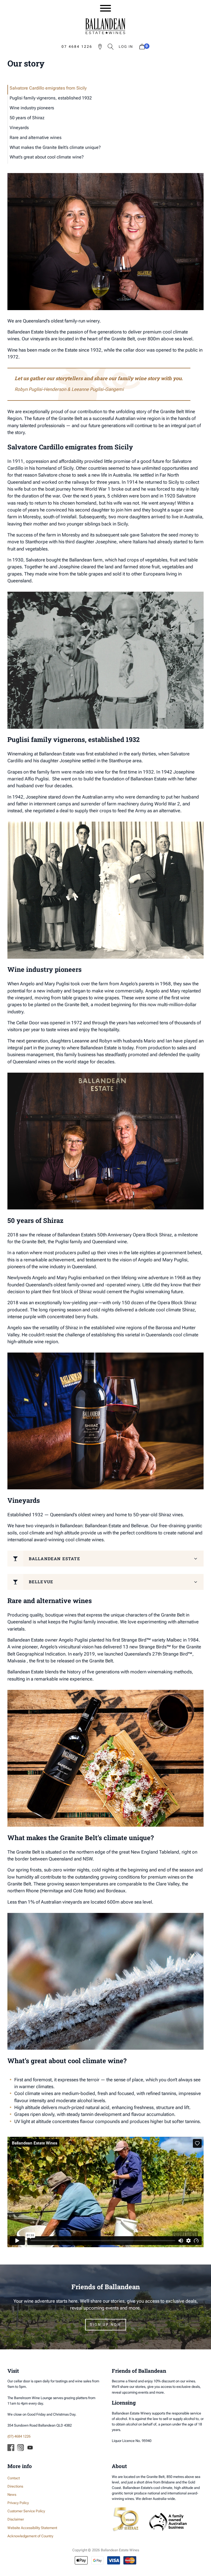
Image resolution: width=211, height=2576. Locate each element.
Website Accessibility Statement (32, 2528)
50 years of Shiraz (27, 118)
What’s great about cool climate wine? (47, 157)
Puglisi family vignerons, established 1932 (51, 98)
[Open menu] (105, 8)
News (12, 2495)
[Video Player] (106, 2192)
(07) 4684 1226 (19, 2436)
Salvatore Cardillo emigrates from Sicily (48, 88)
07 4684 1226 (77, 47)
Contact (14, 2478)
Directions (15, 2486)
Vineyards (19, 128)
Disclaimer (16, 2519)
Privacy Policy (18, 2503)
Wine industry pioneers (32, 108)
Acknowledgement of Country (30, 2536)
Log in (126, 47)
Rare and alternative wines (36, 137)
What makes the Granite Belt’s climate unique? (55, 147)
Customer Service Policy (26, 2511)
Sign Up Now (106, 2325)
